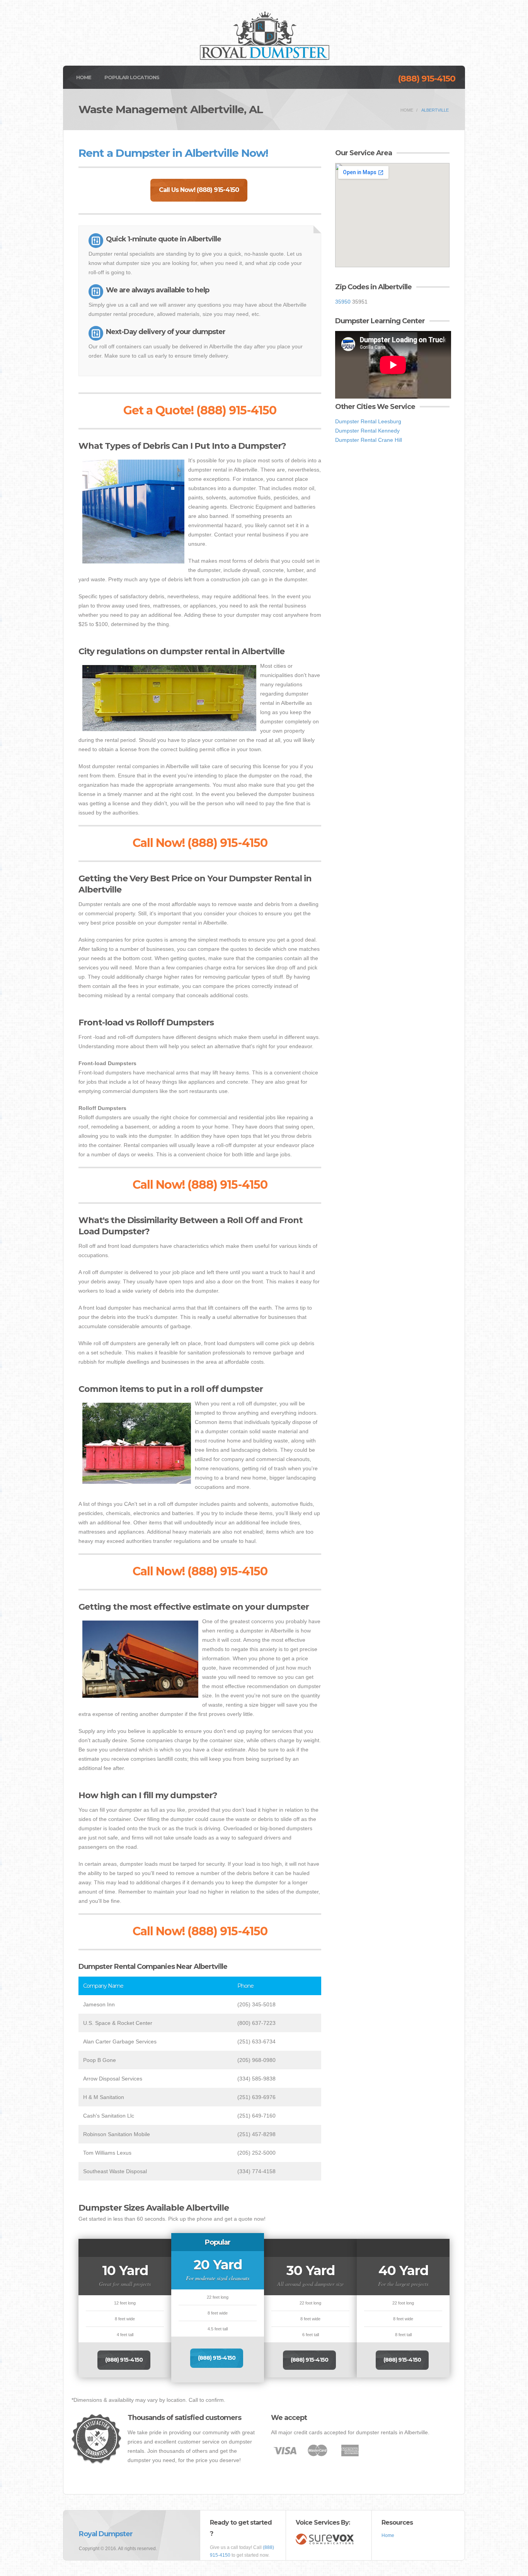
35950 (343, 302)
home (407, 110)
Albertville (435, 110)
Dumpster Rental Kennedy (367, 431)
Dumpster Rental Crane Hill (369, 440)
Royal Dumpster (106, 2534)
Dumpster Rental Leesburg (368, 421)
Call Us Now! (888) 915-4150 (199, 190)
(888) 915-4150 (427, 79)
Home (84, 77)
